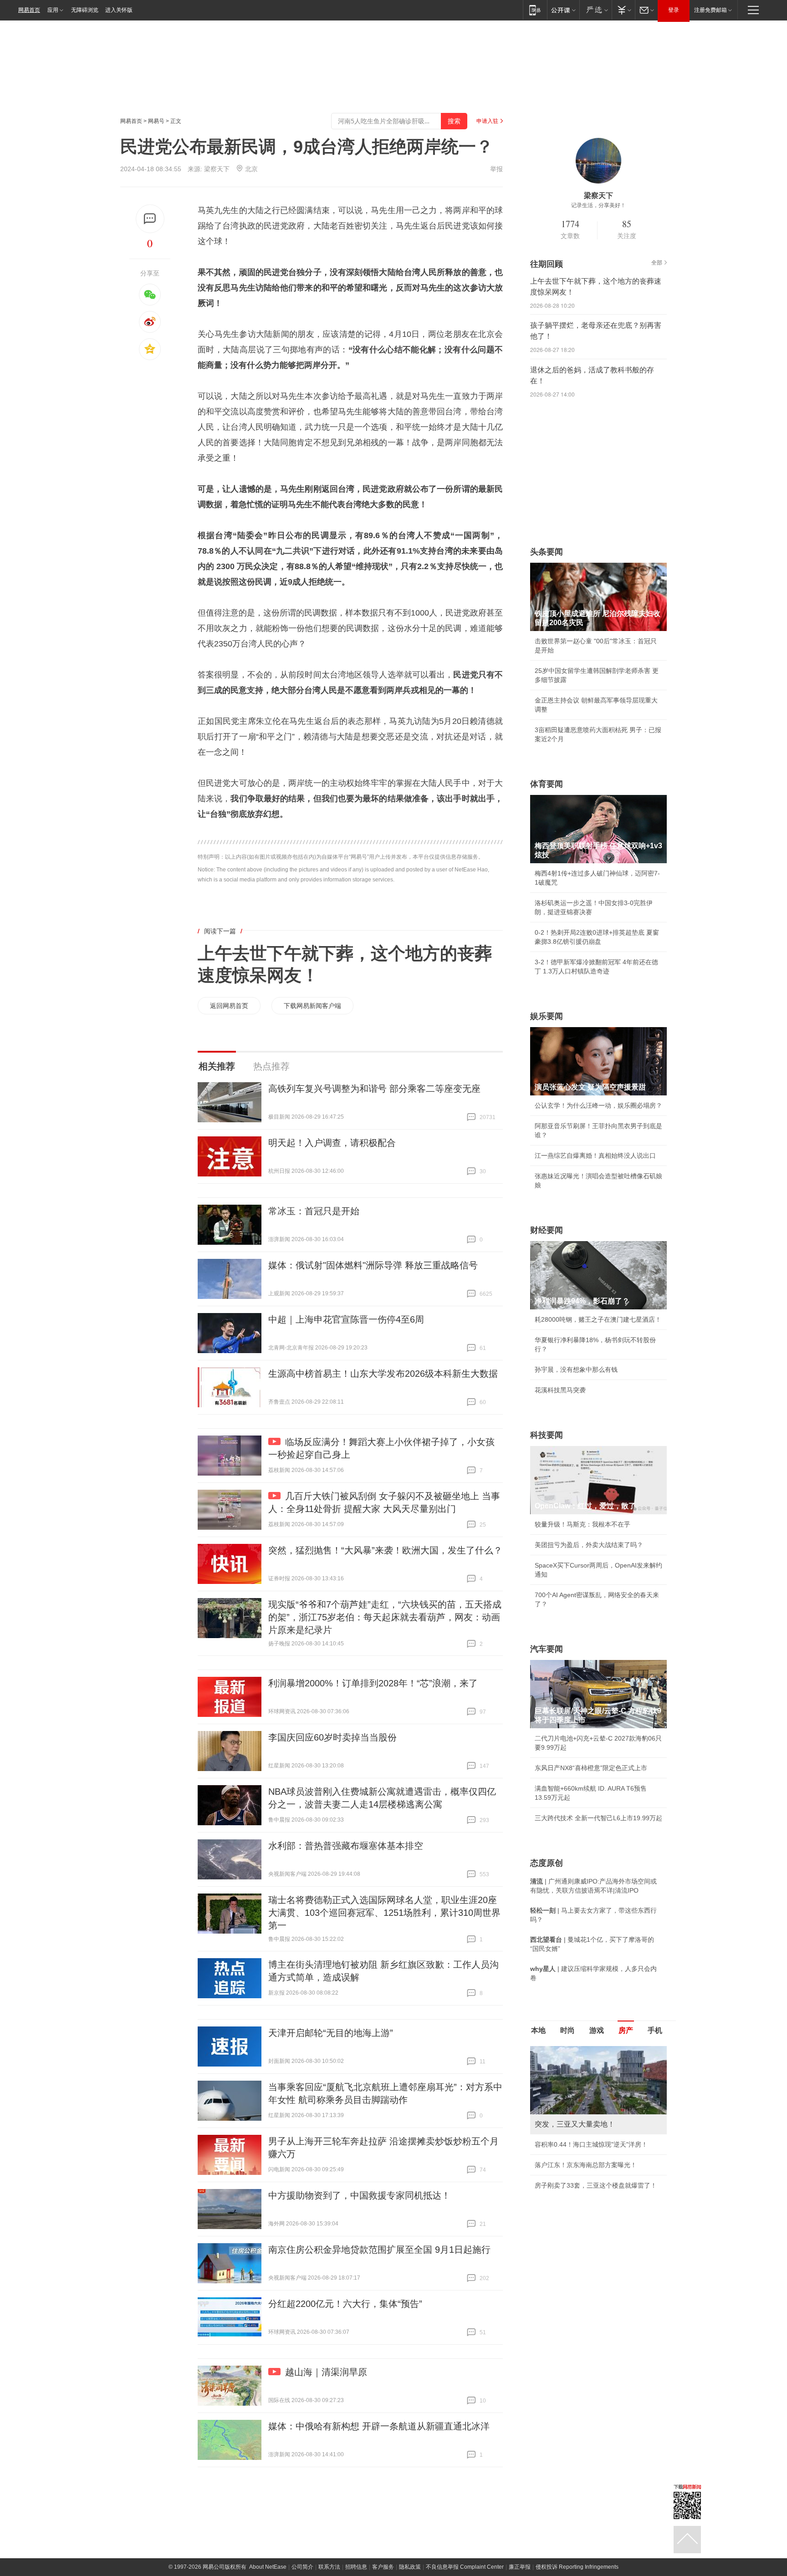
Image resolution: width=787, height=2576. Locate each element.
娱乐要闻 (547, 1016)
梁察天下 (217, 169)
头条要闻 (547, 552)
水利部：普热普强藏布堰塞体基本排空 (346, 1846)
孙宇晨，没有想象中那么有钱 (576, 1369)
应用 (53, 10)
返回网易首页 (229, 1006)
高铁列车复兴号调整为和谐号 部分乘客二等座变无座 (374, 1089)
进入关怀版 (119, 10)
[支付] (623, 10)
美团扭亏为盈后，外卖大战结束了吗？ (589, 1545)
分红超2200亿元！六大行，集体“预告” (345, 2304)
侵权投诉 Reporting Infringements (577, 2567)
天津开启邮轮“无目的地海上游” (331, 2033)
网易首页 (29, 10)
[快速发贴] (150, 219)
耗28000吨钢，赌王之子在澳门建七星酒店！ (598, 1319)
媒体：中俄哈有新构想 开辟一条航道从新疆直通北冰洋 (379, 2426)
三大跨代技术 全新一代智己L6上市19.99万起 (598, 1818)
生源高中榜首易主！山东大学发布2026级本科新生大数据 (383, 1374)
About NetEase (268, 2567)
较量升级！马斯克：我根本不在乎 (583, 1524)
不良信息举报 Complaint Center (465, 2567)
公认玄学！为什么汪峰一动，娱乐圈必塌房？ (598, 1105)
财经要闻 (547, 1230)
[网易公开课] (563, 10)
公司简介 (302, 2567)
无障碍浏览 (85, 10)
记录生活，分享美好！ (598, 205)
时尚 (567, 2030)
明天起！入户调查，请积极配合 (332, 1143)
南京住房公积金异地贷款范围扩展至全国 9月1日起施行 (379, 2250)
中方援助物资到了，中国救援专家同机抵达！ (359, 2195)
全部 (657, 263)
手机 (655, 2030)
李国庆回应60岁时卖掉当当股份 (332, 1737)
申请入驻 (487, 121)
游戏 (597, 2030)
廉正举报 (520, 2567)
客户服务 (383, 2567)
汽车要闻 (547, 1649)
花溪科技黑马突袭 (560, 1390)
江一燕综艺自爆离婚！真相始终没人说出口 (595, 1156)
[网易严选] (595, 10)
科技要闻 (547, 1435)
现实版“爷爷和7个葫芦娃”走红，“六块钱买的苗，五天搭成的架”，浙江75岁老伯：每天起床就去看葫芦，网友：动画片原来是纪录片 (385, 1617)
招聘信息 (356, 2567)
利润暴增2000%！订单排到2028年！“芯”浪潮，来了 (373, 1683)
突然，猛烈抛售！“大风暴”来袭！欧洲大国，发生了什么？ (385, 1550)
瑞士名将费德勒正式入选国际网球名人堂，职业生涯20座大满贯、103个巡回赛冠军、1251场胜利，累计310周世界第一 (384, 1913)
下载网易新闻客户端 (312, 1006)
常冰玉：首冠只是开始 (314, 1211)
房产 (626, 2030)
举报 (496, 169)
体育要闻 (547, 784)
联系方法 (329, 2567)
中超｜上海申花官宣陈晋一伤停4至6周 (346, 1319)
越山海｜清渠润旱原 (326, 2372)
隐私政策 (410, 2567)
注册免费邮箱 (710, 10)
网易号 (156, 121)
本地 (538, 2030)
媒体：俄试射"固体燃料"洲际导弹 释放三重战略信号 (373, 1265)
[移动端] (535, 10)
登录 (674, 10)
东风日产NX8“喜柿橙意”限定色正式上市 (591, 1768)
